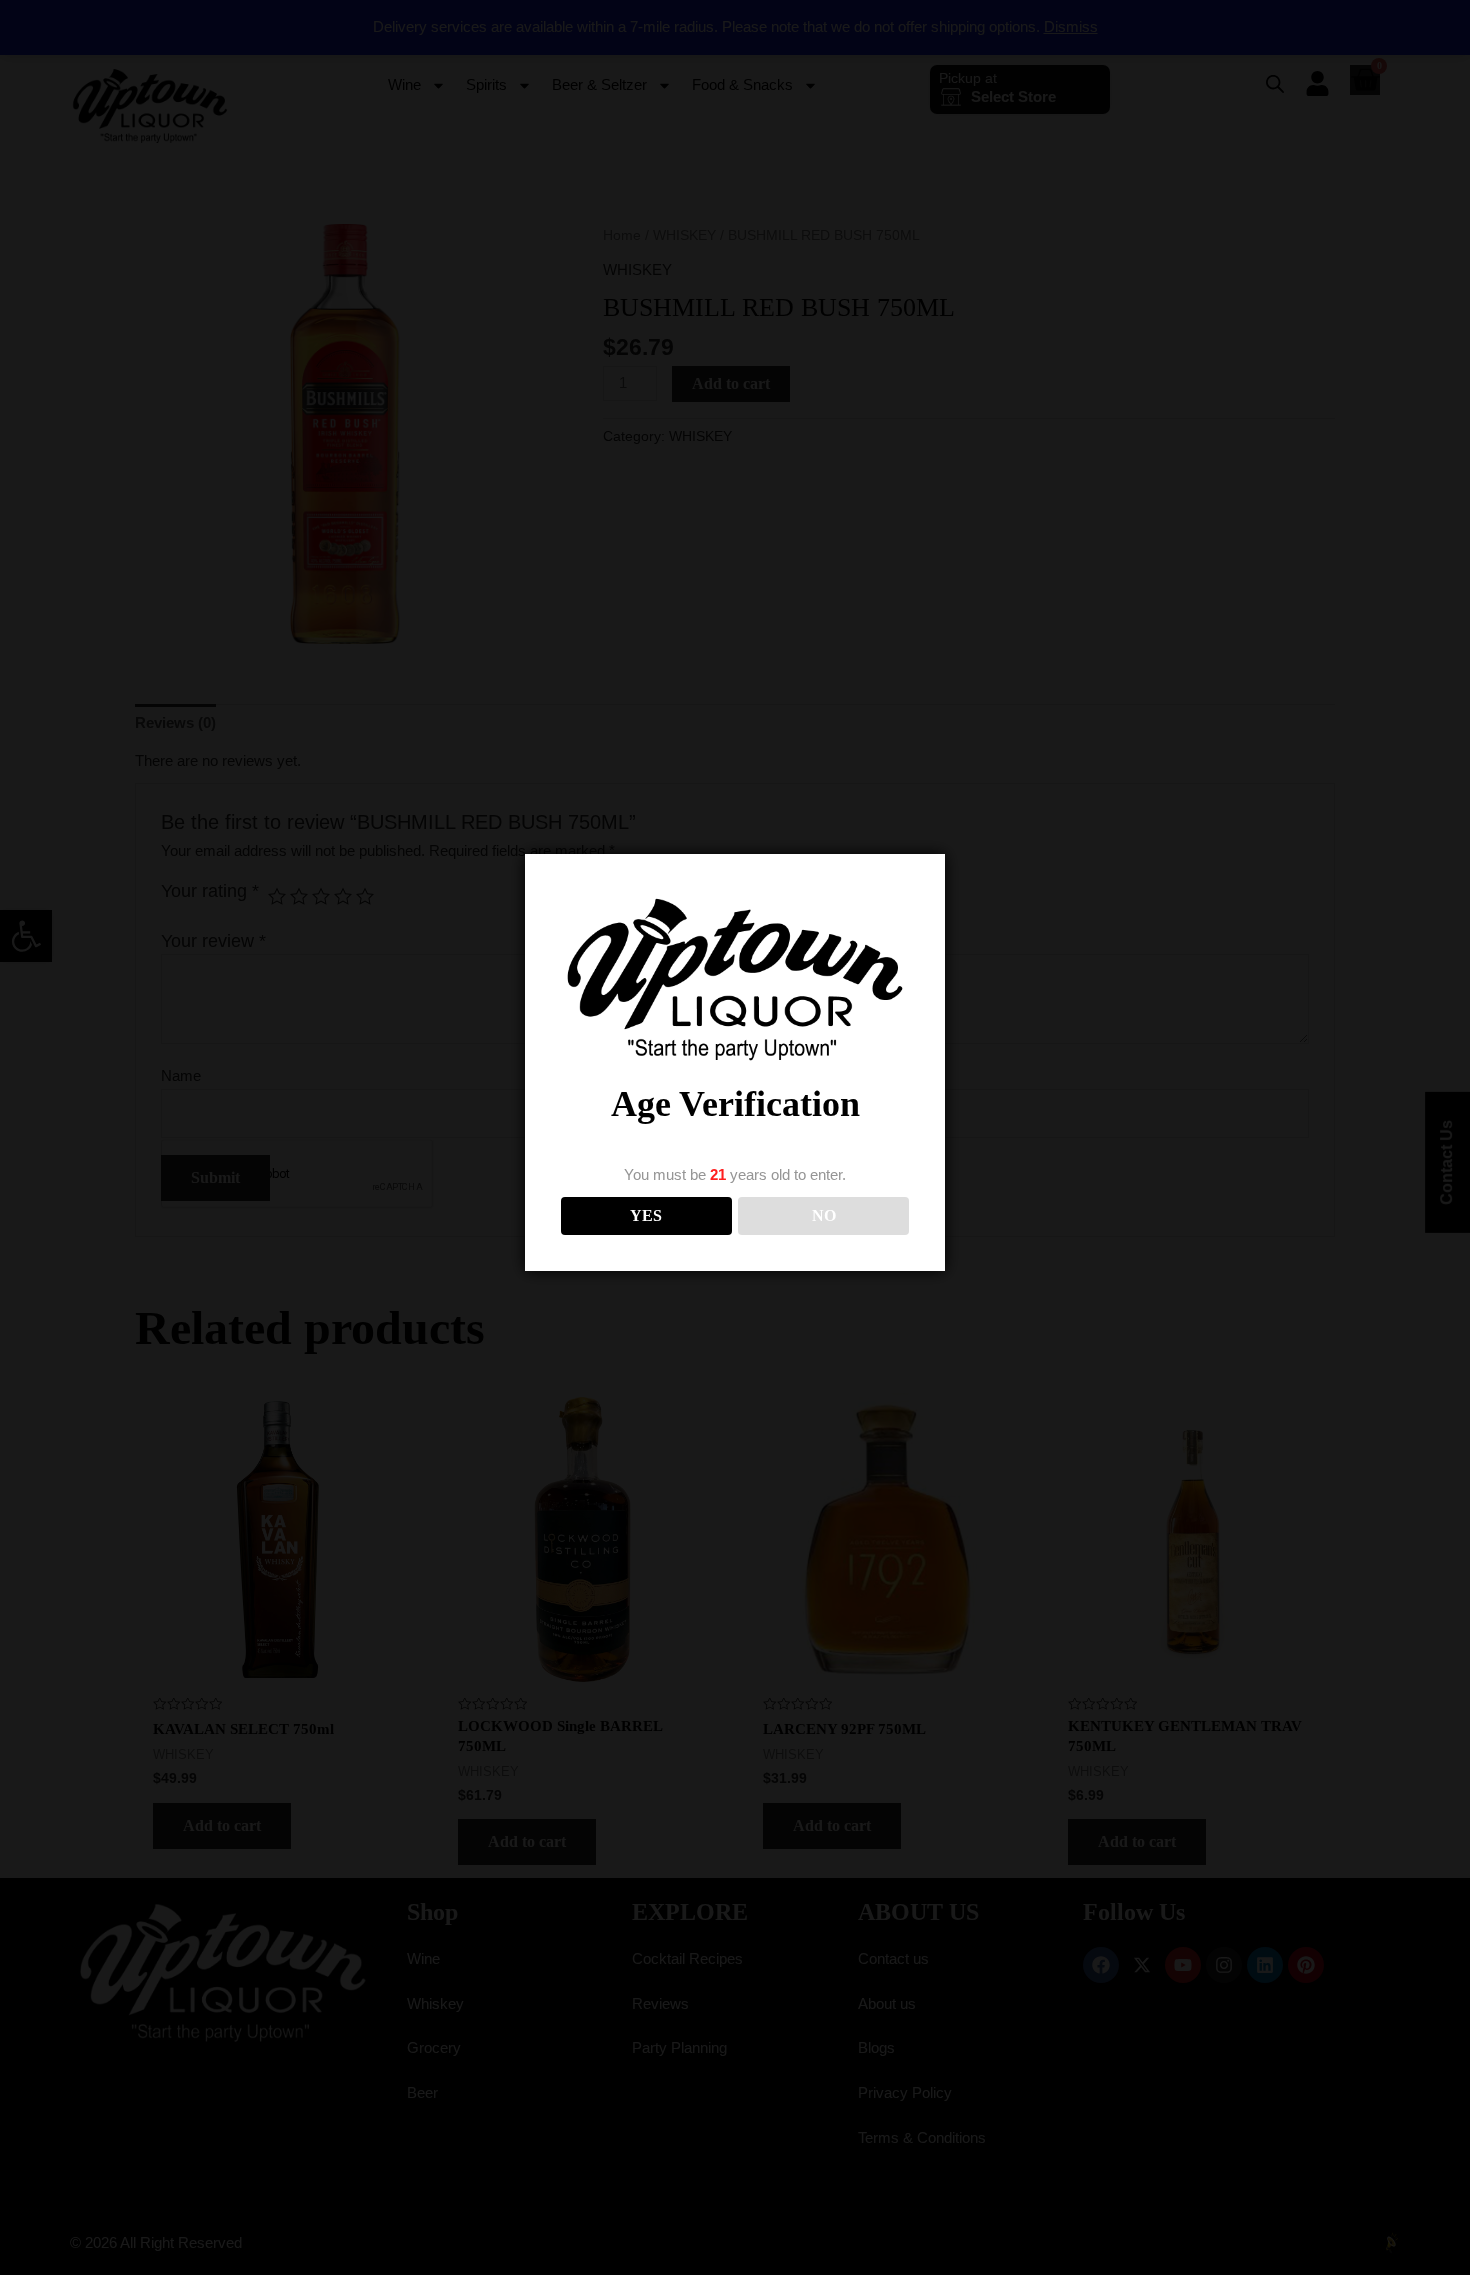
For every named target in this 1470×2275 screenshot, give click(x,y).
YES (646, 1215)
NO (824, 1215)
